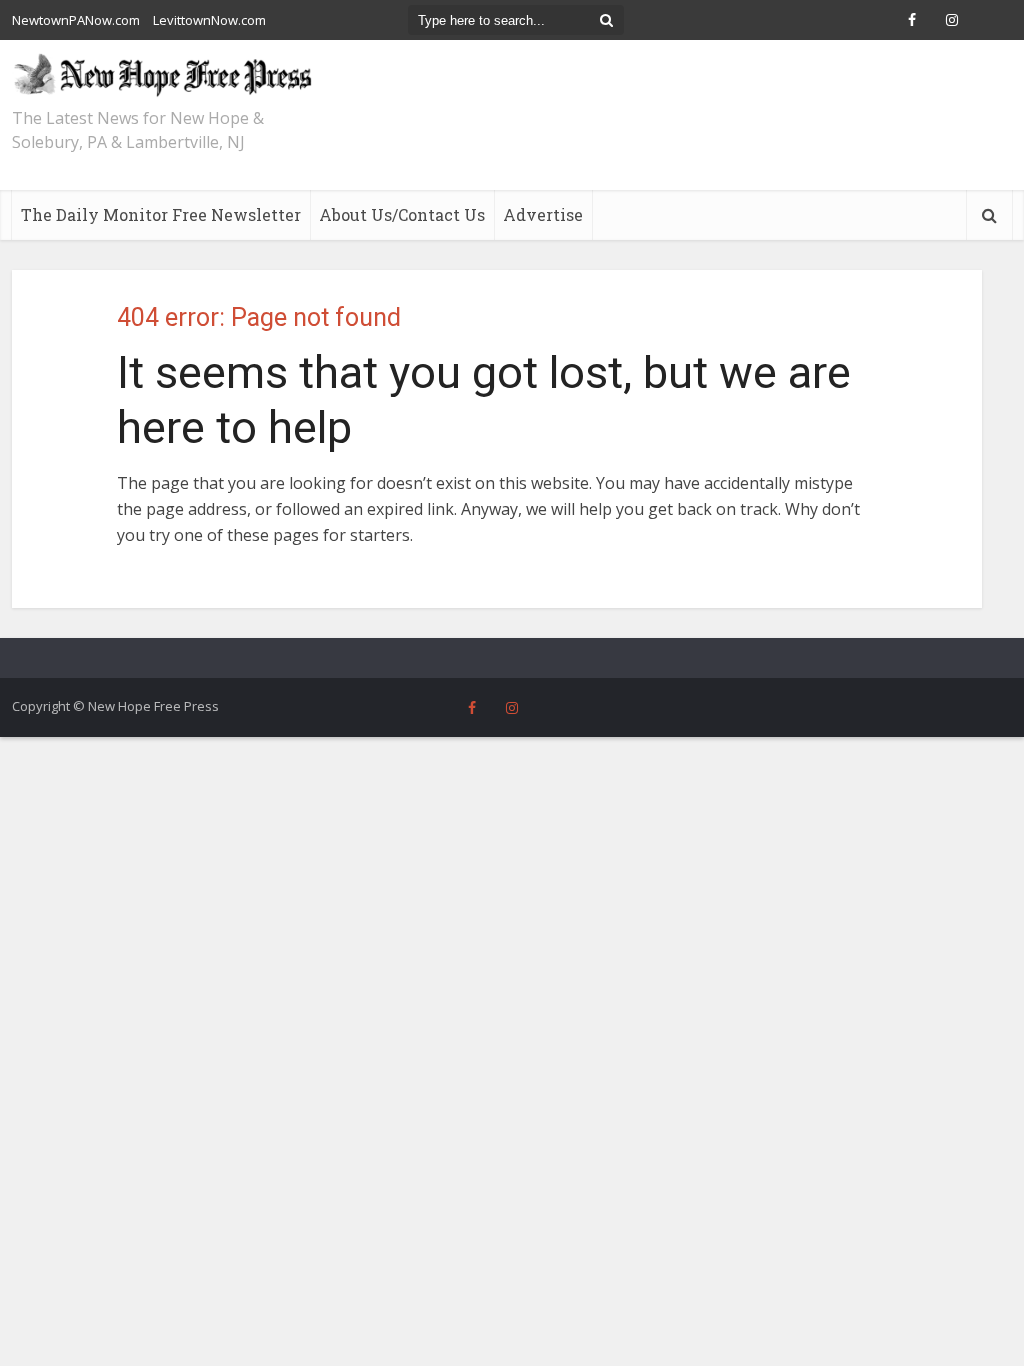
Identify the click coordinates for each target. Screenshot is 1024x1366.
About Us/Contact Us (402, 214)
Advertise (543, 214)
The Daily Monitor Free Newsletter (161, 214)
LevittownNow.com (209, 20)
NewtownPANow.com (76, 20)
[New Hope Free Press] (162, 74)
